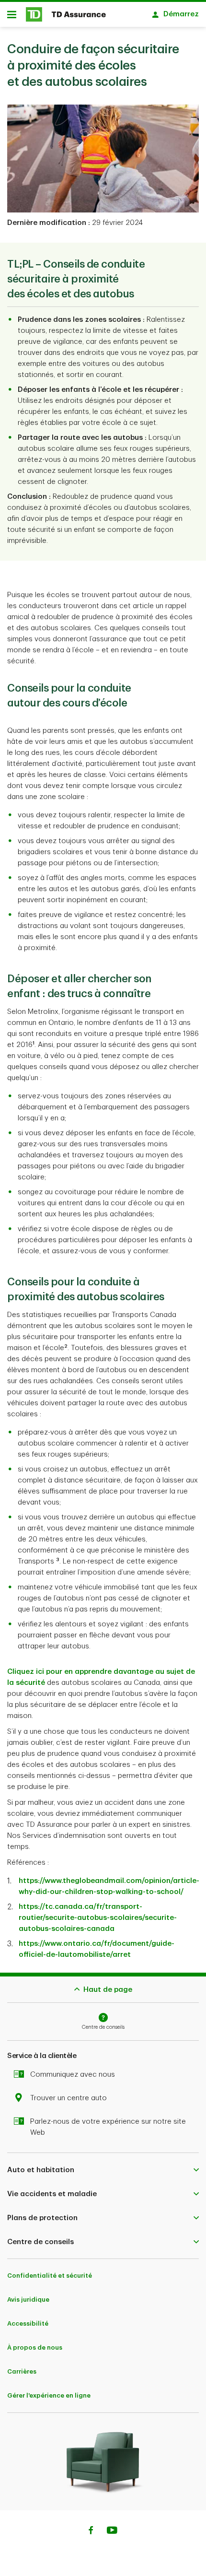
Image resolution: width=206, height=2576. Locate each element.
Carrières (22, 2371)
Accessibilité (28, 2323)
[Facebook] (91, 2531)
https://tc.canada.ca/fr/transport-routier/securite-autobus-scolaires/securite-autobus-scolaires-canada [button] (98, 1918)
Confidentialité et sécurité (50, 2276)
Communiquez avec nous (73, 2075)
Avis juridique (28, 2300)
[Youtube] (112, 2531)
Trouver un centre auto (69, 2098)
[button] (103, 2170)
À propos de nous (35, 2347)
